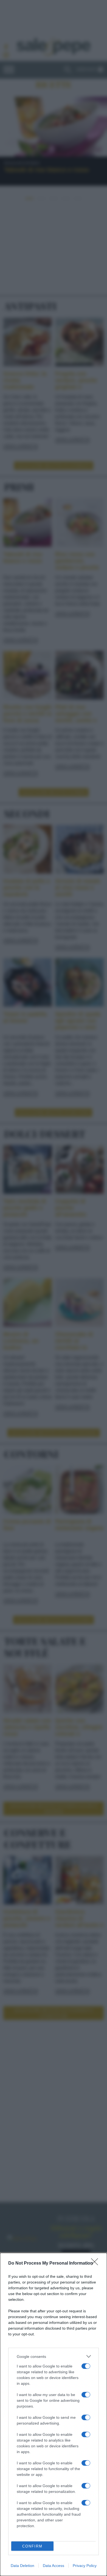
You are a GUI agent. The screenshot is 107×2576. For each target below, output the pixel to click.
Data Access (54, 2566)
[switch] (86, 2366)
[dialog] (54, 2414)
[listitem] (54, 2356)
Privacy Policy (85, 2566)
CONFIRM (32, 2546)
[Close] (96, 2263)
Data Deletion (22, 2566)
